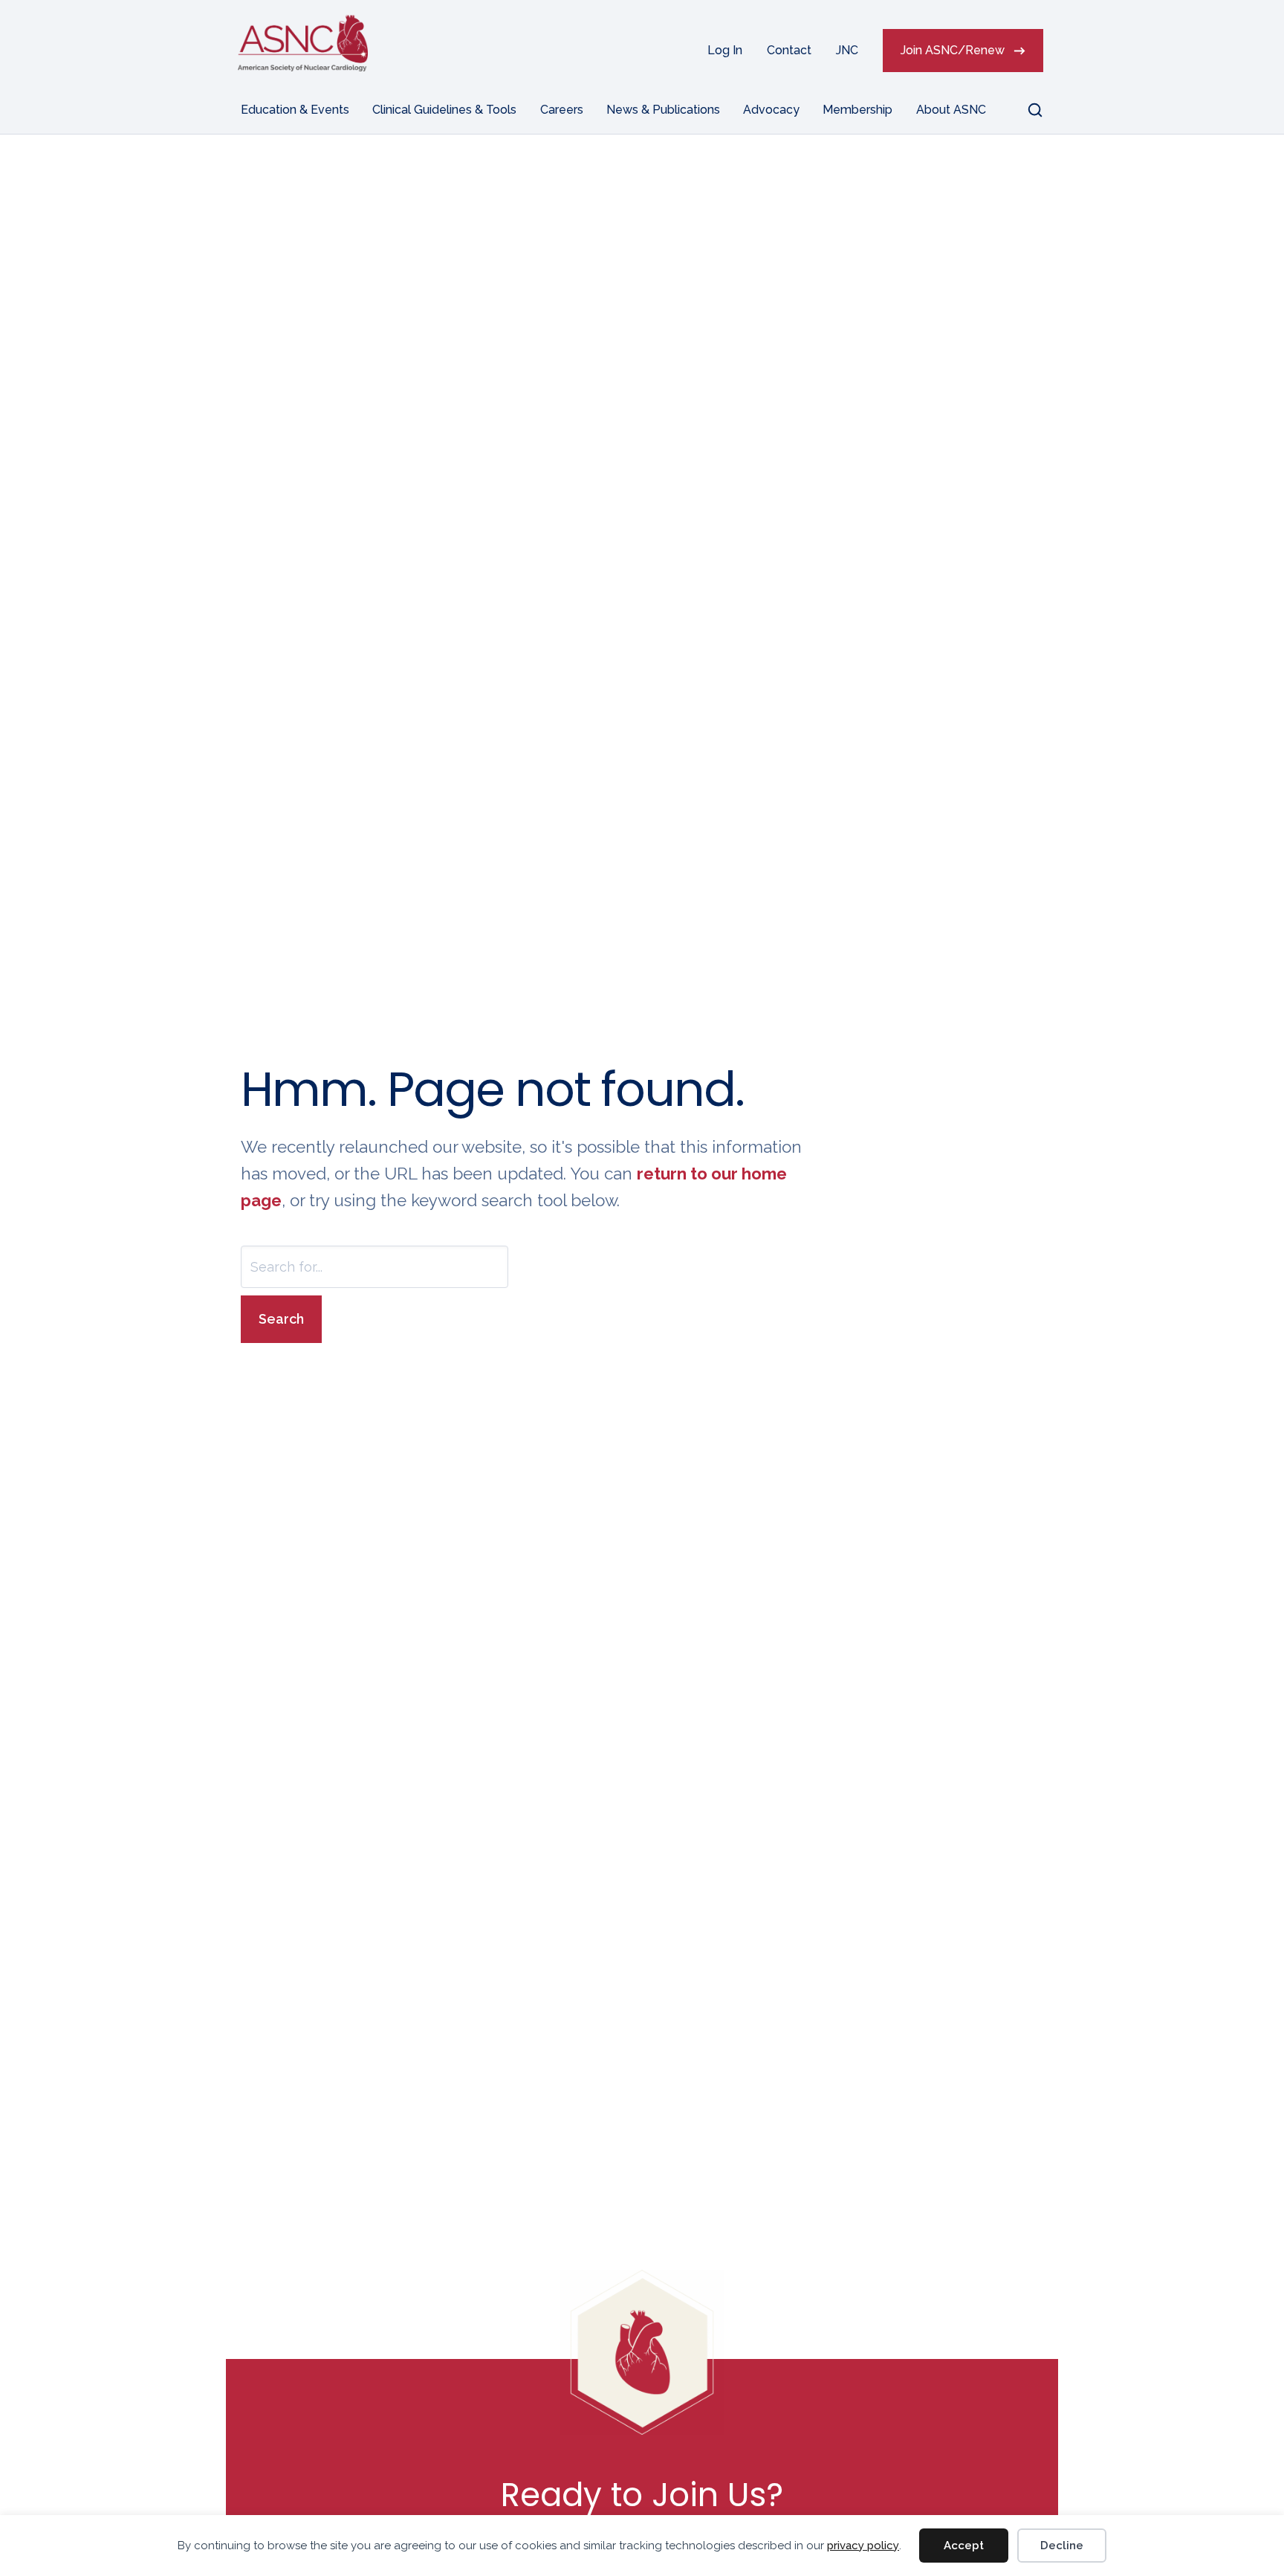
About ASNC (951, 110)
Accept (964, 2546)
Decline (1062, 2546)
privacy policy (863, 2546)
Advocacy (771, 110)
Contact (789, 50)
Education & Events (295, 110)
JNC (847, 50)
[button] (1026, 110)
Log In (725, 50)
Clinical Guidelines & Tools (444, 110)
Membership (857, 110)
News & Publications (663, 110)
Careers (562, 110)
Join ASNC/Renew (953, 50)
